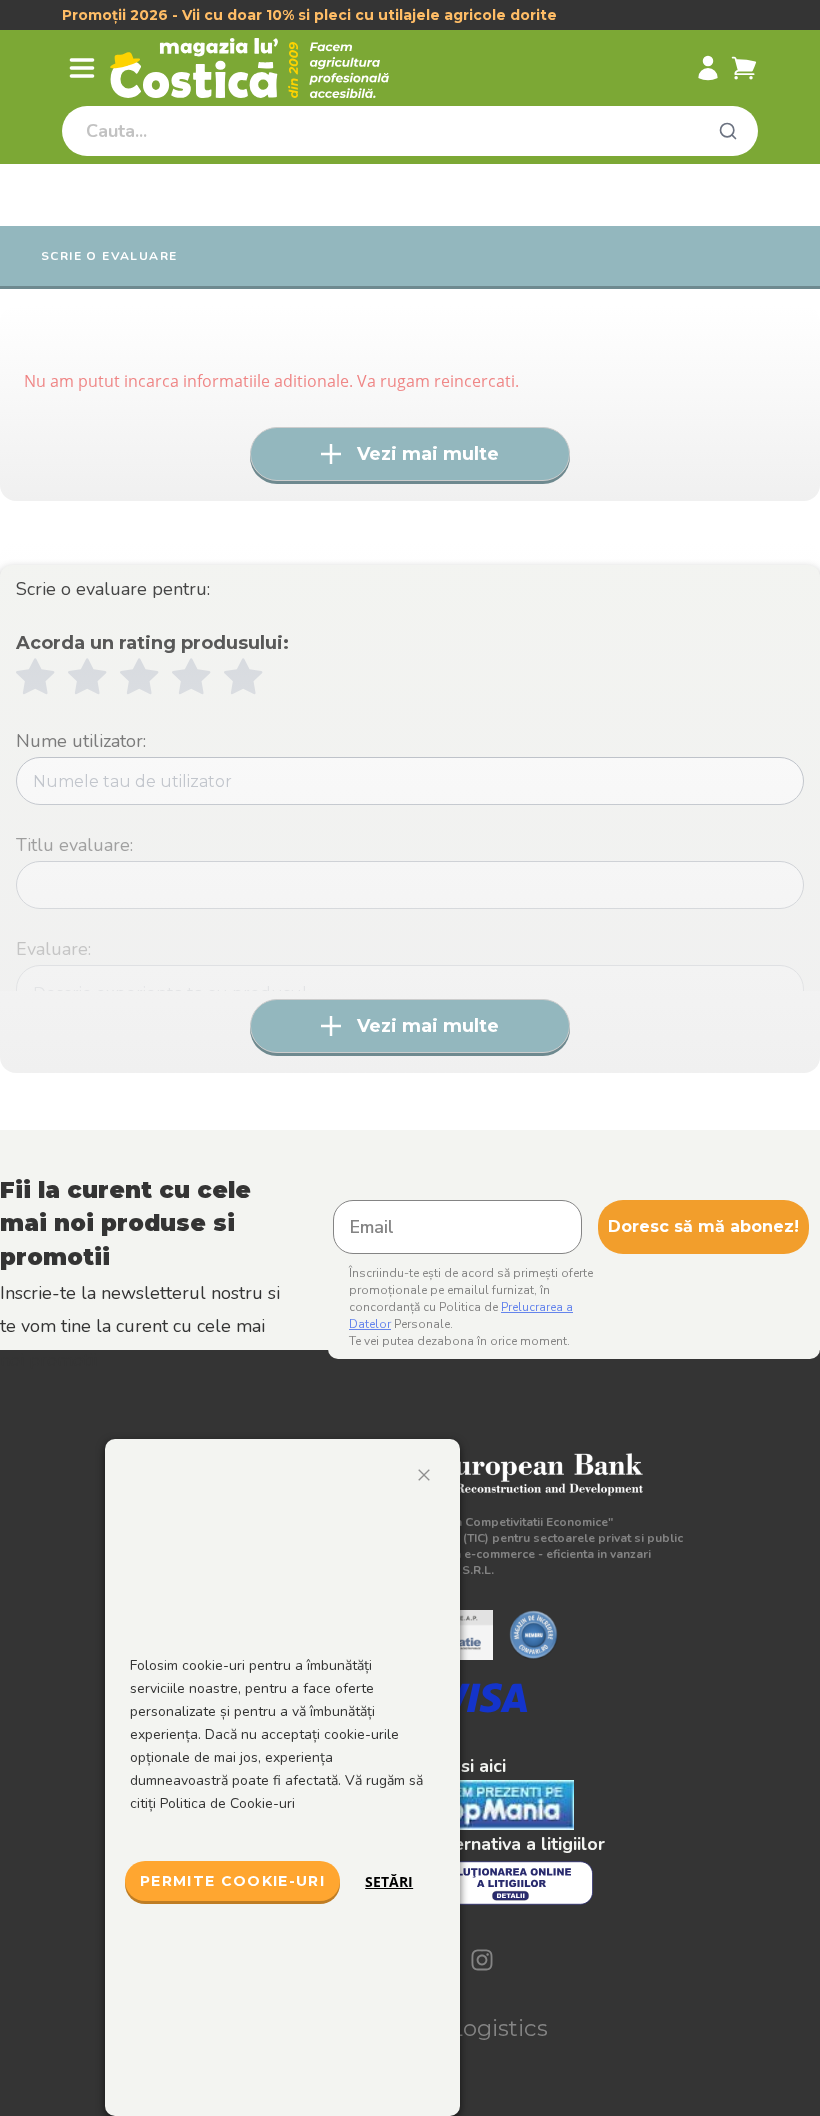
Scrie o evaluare (109, 256)
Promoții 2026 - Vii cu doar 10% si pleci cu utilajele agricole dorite (309, 15)
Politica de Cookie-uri (227, 1803)
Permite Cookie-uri (232, 1881)
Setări (389, 1881)
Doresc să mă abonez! (703, 1226)
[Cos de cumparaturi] (744, 68)
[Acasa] (261, 68)
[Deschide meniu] (82, 68)
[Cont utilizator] (708, 68)
